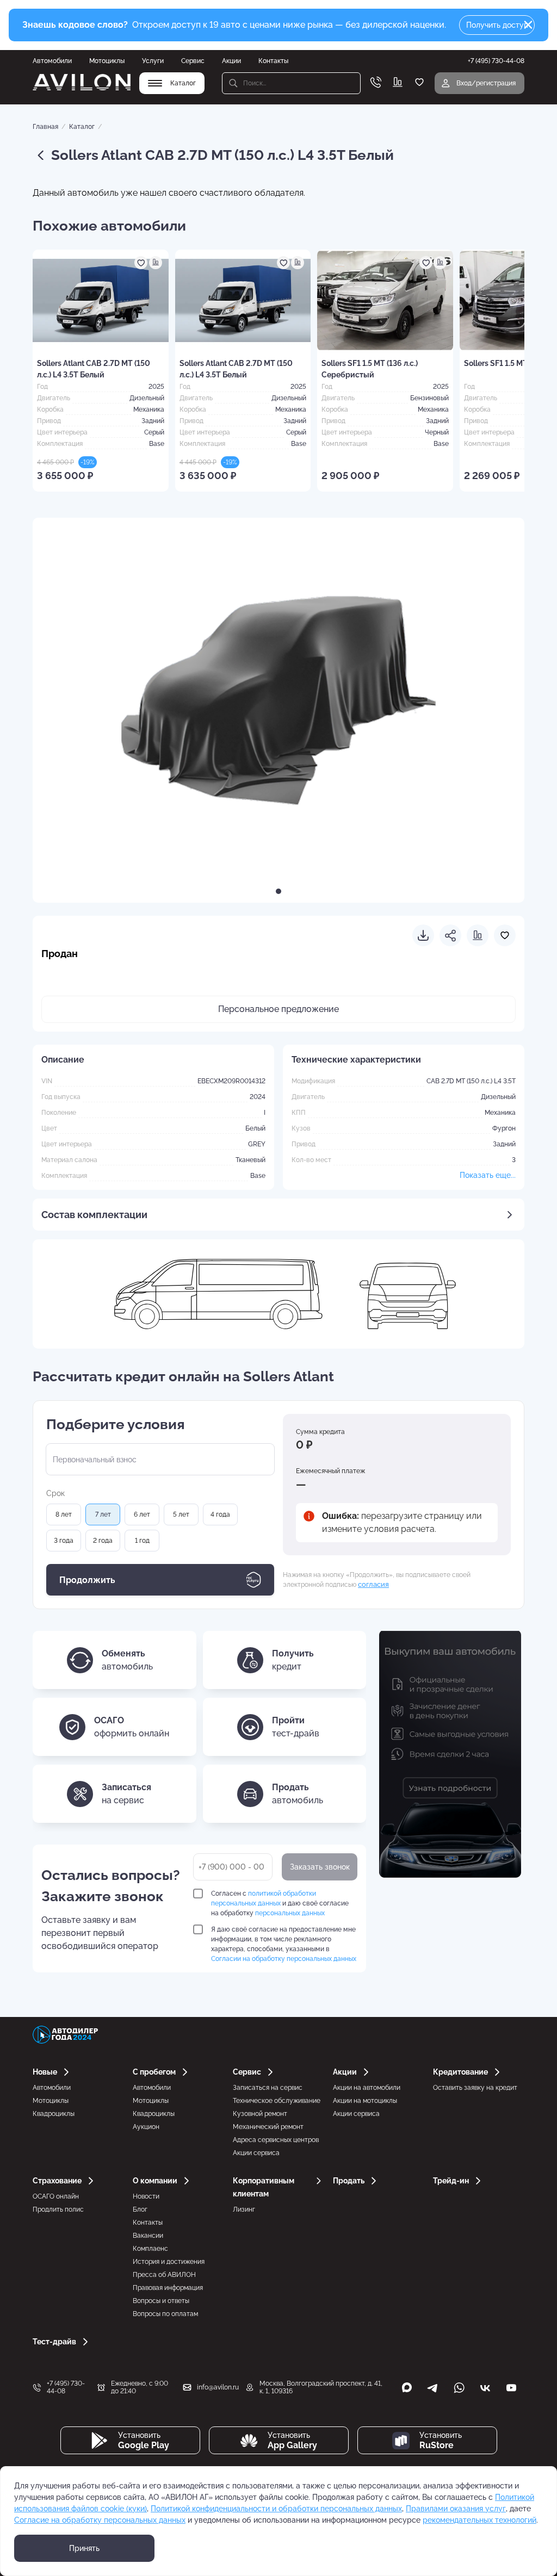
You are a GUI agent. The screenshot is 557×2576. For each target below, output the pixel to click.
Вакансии (148, 2236)
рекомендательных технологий (479, 2520)
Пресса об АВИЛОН (164, 2275)
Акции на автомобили (367, 2088)
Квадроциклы (54, 2114)
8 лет (64, 1514)
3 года (64, 1541)
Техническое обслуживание (277, 2101)
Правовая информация (168, 2288)
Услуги (153, 61)
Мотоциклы (107, 61)
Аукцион (146, 2127)
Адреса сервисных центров (276, 2140)
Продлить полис (58, 2209)
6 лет (142, 1514)
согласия (373, 1584)
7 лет (103, 1514)
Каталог (82, 127)
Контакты (273, 61)
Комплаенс (150, 2249)
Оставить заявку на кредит (475, 2088)
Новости (146, 2196)
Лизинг (244, 2209)
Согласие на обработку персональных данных (100, 2520)
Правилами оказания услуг (456, 2509)
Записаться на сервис (268, 2088)
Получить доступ (497, 25)
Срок (55, 1493)
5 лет (181, 1514)
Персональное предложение (278, 1009)
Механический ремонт (268, 2127)
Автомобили (52, 61)
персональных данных (290, 1913)
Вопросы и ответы (161, 2301)
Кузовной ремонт (260, 2114)
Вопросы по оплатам (165, 2314)
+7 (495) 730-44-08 (66, 2387)
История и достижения (169, 2262)
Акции (231, 61)
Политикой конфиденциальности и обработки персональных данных (276, 2509)
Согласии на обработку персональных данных (284, 1959)
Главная (45, 127)
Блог (140, 2209)
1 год (142, 1541)
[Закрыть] (528, 25)
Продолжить (87, 1580)
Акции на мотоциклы (365, 2101)
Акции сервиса (256, 2153)
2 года (103, 1541)
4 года (220, 1514)
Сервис (193, 61)
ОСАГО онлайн (56, 2196)
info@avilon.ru (218, 2387)
